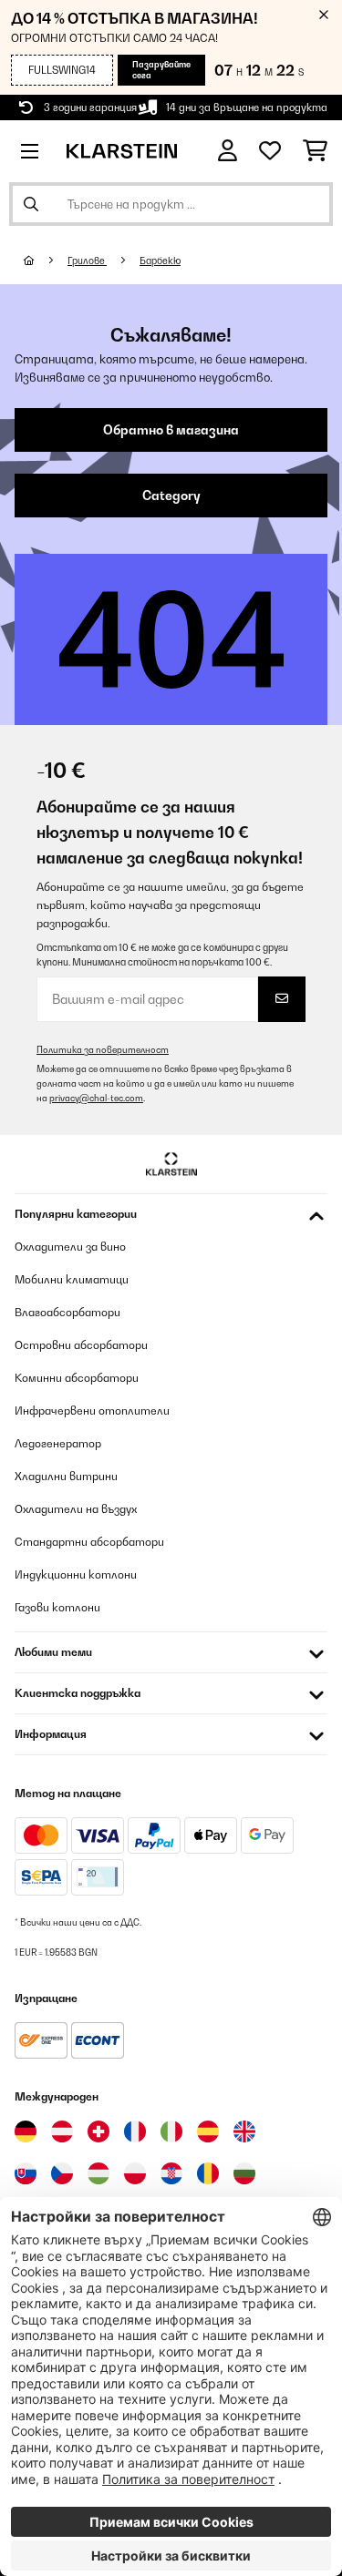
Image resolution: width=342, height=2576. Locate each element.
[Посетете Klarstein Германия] (26, 2131)
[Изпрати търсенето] (31, 204)
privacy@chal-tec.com (96, 1098)
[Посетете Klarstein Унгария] (98, 2173)
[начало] (46, 261)
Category (171, 496)
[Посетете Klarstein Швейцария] (98, 2131)
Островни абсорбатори (81, 1345)
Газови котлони (57, 1607)
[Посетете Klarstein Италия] (171, 2131)
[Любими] (270, 151)
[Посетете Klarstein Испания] (208, 2131)
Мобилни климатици (72, 1279)
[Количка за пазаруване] (315, 151)
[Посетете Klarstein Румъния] (208, 2173)
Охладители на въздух (76, 1509)
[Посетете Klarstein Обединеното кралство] (244, 2131)
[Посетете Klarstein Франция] (135, 2131)
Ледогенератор (58, 1443)
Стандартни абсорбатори (89, 1542)
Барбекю (160, 261)
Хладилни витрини (66, 1476)
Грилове (87, 261)
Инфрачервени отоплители (92, 1411)
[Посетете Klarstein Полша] (135, 2173)
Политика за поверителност (103, 1050)
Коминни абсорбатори (77, 1378)
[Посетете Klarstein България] (244, 2173)
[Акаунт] (228, 151)
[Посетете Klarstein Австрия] (62, 2131)
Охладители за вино (70, 1247)
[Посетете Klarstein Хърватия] (171, 2173)
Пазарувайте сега (161, 70)
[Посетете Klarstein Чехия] (62, 2173)
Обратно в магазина (171, 430)
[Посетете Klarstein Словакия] (26, 2173)
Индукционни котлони (76, 1574)
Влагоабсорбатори (67, 1312)
